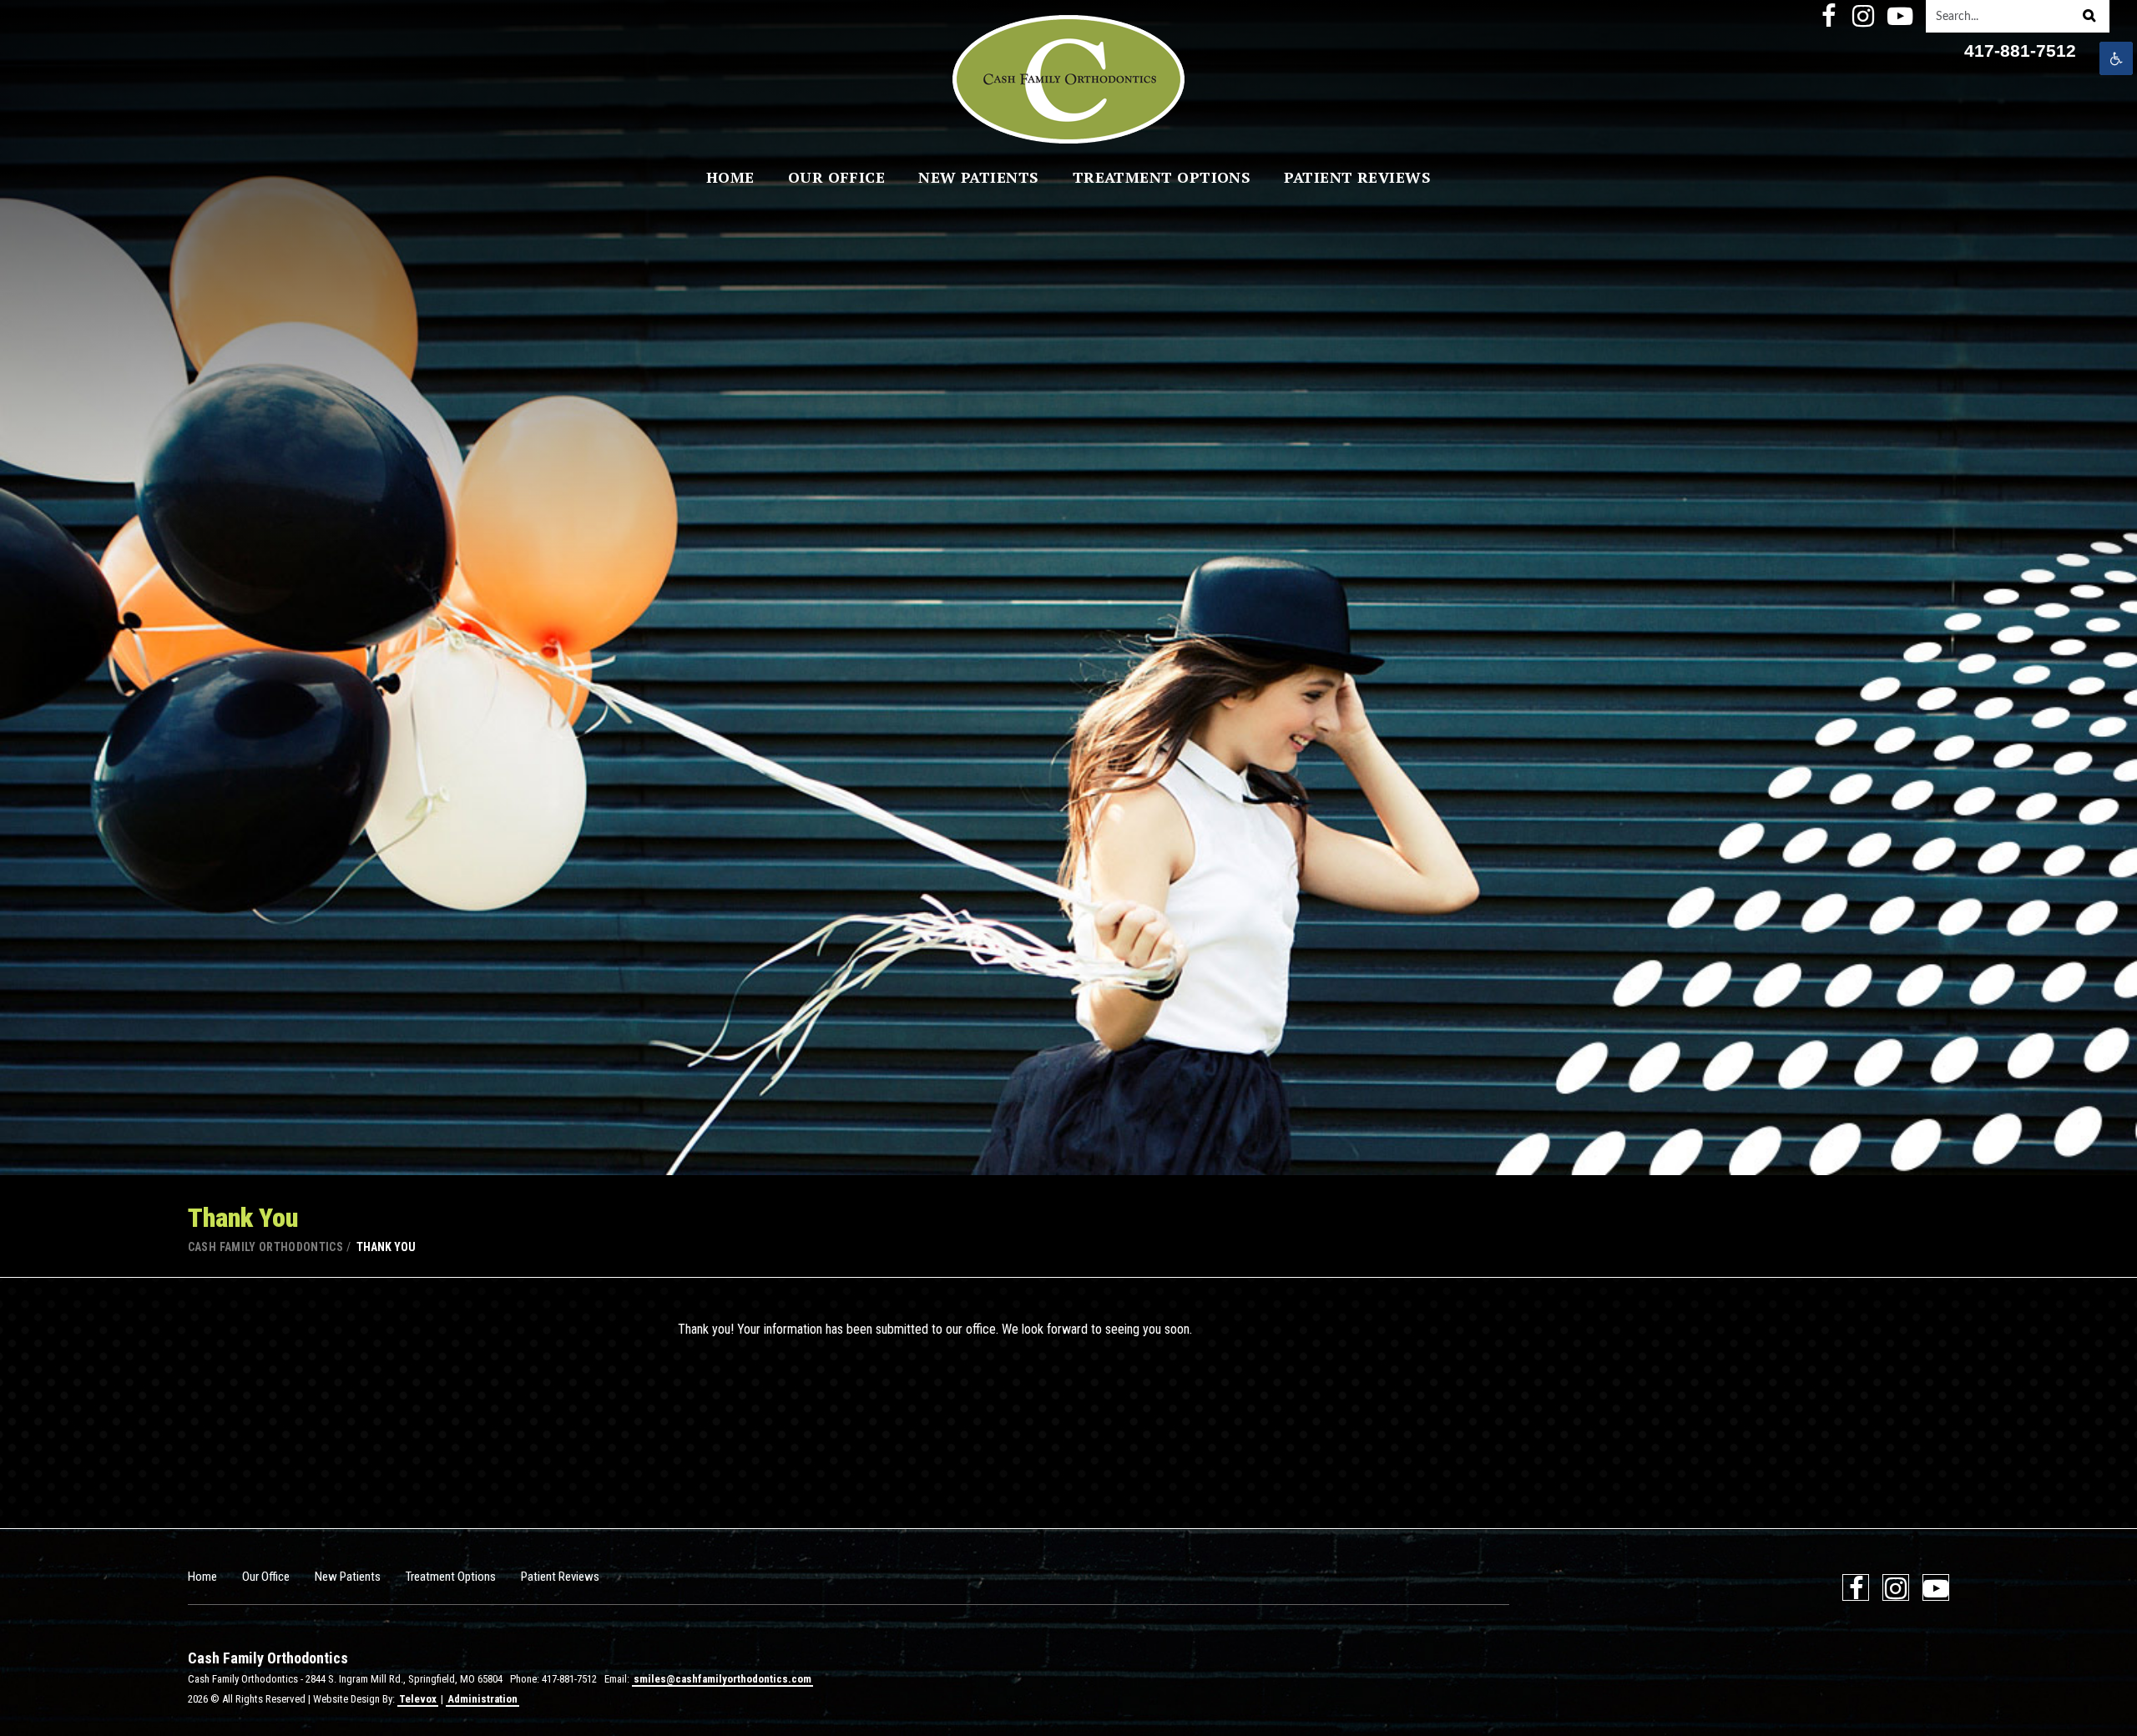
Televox (418, 1699)
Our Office (266, 1577)
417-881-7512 (2020, 51)
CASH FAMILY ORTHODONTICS (265, 1247)
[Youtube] (1898, 16)
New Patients (348, 1577)
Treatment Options (451, 1577)
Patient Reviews (560, 1577)
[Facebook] (1828, 16)
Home (202, 1577)
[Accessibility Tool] (2116, 58)
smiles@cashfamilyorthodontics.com (722, 1679)
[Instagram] (1863, 16)
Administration (482, 1699)
